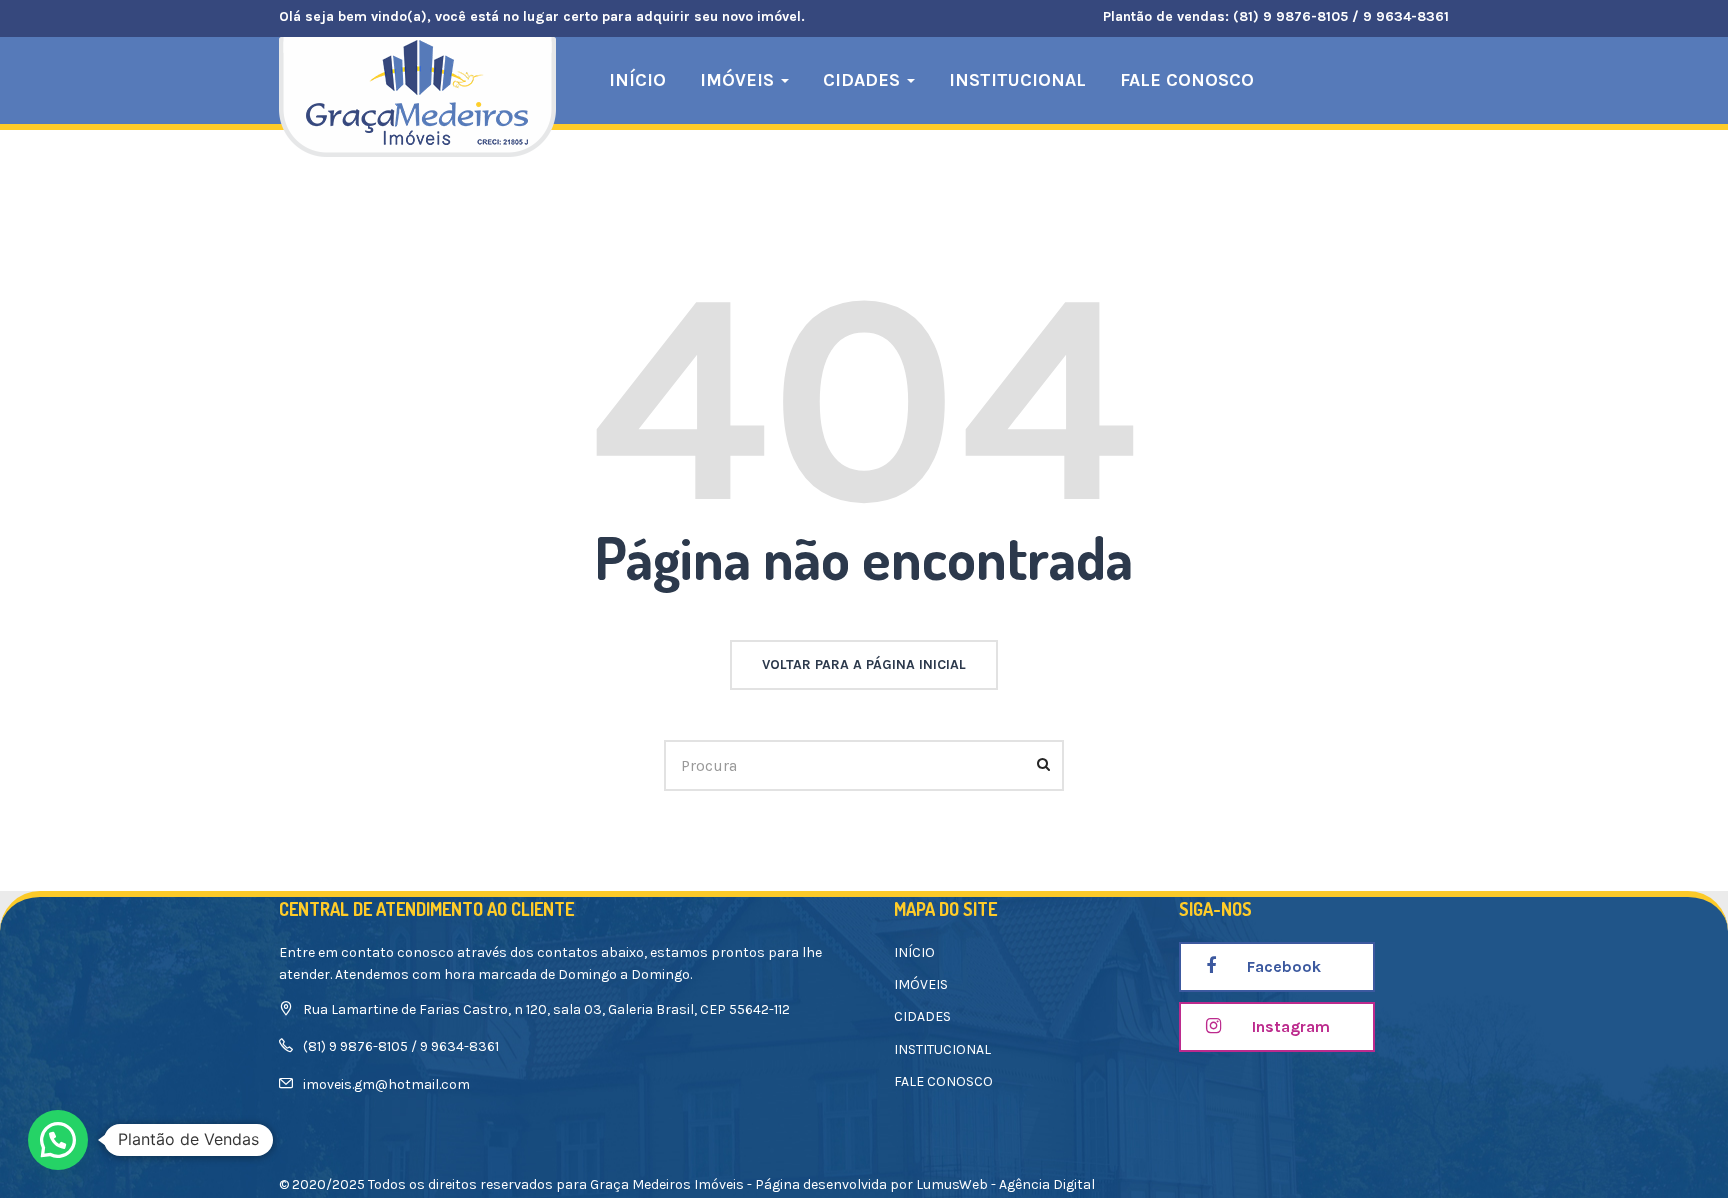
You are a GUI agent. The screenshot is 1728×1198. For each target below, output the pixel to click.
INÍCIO (637, 80)
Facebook (1282, 966)
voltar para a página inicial (864, 664)
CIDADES (864, 80)
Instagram (1289, 1026)
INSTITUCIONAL (1017, 80)
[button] (58, 1140)
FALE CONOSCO (1187, 80)
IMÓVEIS (739, 80)
